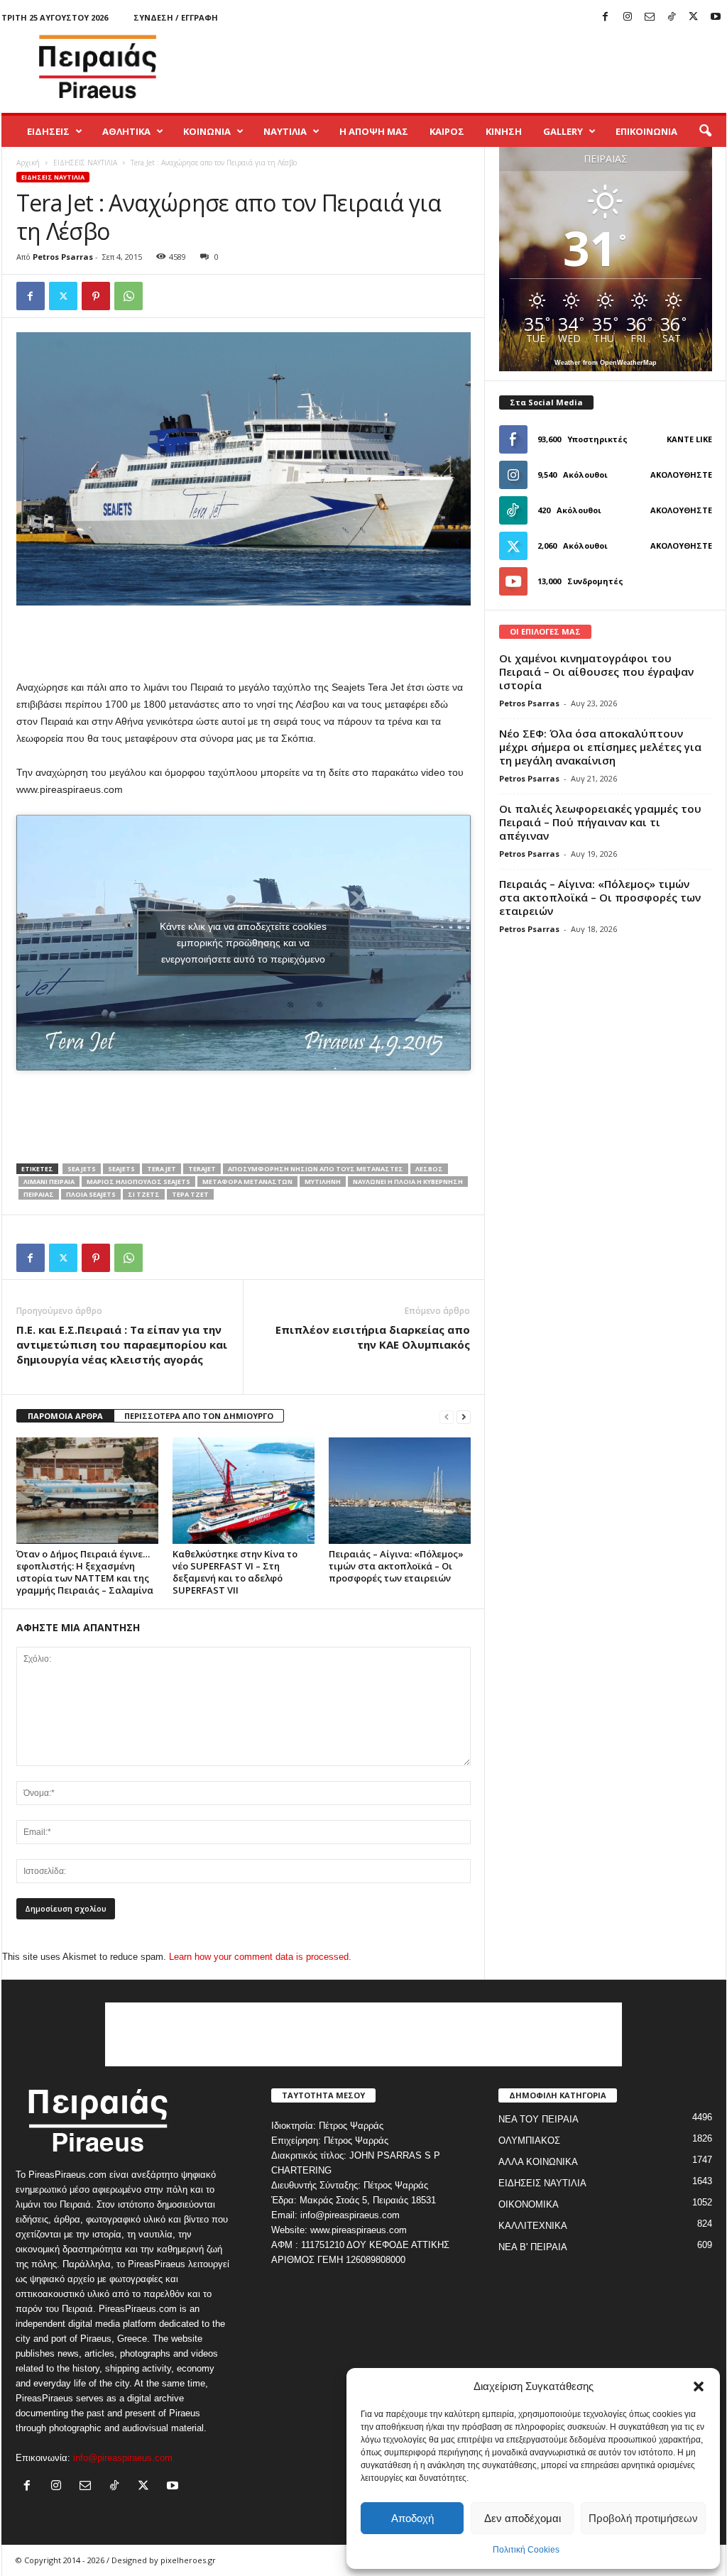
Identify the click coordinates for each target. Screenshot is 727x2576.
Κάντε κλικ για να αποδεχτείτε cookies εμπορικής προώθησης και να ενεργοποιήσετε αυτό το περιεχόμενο (243, 943)
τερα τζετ (190, 1194)
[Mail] (650, 17)
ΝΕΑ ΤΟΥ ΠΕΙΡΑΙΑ (539, 2119)
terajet (202, 1169)
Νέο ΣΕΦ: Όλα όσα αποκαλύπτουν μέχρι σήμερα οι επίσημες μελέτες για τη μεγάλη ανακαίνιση (600, 747)
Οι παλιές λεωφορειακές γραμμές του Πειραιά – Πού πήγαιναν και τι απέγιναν (600, 822)
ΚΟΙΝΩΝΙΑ (207, 131)
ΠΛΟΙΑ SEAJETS (91, 1194)
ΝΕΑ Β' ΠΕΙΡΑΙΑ (533, 2247)
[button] (699, 2386)
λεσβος (429, 1169)
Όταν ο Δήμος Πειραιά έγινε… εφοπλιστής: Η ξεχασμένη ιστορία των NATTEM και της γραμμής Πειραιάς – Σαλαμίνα (85, 1572)
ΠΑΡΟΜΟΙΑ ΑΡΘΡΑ (65, 1416)
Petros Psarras (63, 257)
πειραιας (39, 1194)
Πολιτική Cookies (526, 2550)
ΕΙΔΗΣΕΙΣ (48, 131)
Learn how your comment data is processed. (260, 1957)
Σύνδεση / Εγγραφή (176, 17)
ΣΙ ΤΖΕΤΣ (144, 1194)
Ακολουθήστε (681, 475)
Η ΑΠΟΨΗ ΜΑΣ (374, 131)
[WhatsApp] (129, 296)
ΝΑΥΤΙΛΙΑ (285, 131)
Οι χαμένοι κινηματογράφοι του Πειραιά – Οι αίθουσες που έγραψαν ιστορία (596, 672)
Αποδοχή (412, 2518)
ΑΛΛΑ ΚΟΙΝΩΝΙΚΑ (538, 2162)
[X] (694, 17)
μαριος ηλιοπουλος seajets (138, 1182)
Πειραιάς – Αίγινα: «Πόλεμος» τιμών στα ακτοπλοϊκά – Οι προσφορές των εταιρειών (396, 1566)
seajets (121, 1169)
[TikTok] (672, 17)
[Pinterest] (96, 296)
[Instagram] (628, 17)
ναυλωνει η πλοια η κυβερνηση (408, 1182)
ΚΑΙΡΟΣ (447, 131)
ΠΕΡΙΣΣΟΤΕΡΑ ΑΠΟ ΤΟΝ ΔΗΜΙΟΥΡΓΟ (199, 1416)
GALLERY (563, 131)
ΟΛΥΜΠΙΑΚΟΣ (529, 2141)
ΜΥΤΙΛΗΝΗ (323, 1182)
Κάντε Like (689, 439)
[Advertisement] (468, 67)
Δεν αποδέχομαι (523, 2518)
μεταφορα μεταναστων (247, 1182)
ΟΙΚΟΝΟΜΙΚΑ (529, 2204)
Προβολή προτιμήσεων (643, 2518)
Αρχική (28, 163)
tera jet (162, 1169)
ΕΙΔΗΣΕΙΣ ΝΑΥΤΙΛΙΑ (85, 163)
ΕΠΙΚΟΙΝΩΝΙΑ (646, 131)
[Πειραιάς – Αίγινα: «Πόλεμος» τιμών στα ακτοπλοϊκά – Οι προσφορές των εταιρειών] (400, 1491)
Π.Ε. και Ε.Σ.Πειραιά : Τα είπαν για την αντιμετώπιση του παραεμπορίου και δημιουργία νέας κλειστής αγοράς (122, 1344)
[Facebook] (606, 17)
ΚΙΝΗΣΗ (504, 131)
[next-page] (464, 1416)
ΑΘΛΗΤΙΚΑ (126, 131)
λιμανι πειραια (49, 1182)
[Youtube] (716, 17)
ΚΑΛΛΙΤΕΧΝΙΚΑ (533, 2226)
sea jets (82, 1169)
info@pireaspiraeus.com (123, 2458)
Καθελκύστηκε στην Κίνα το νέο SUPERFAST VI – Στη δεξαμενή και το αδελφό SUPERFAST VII (235, 1572)
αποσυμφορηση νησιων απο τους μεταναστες (316, 1169)
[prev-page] (447, 1416)
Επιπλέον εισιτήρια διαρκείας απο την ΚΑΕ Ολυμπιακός (373, 1337)
